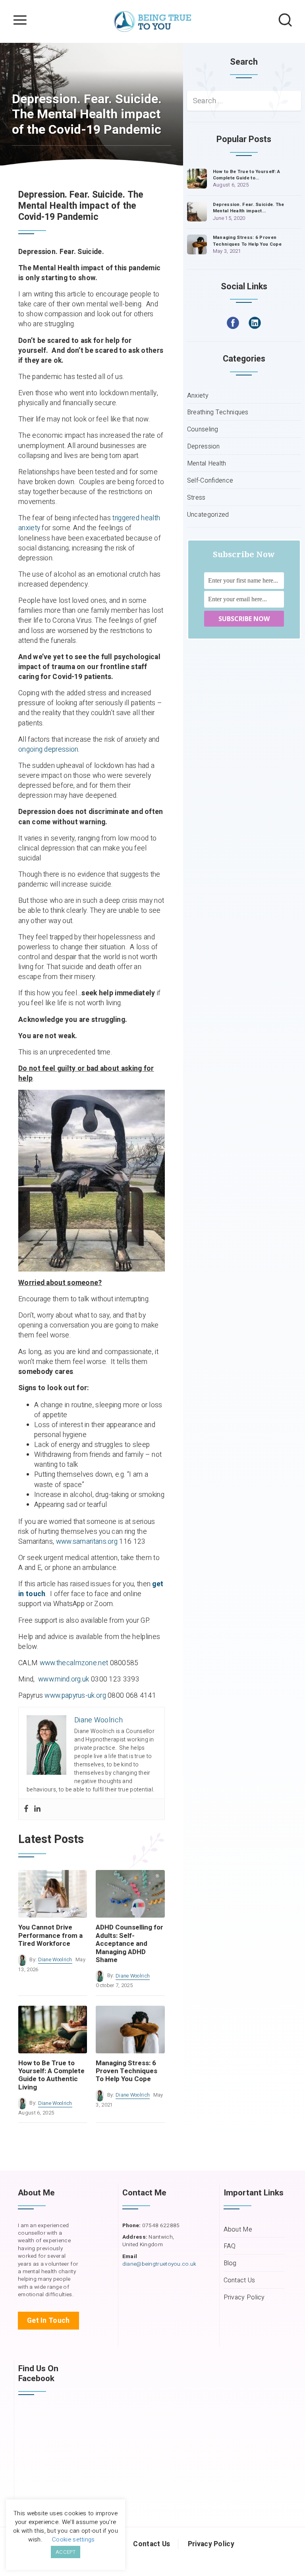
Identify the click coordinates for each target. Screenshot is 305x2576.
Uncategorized (208, 515)
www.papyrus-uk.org (75, 1696)
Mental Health (207, 464)
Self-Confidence (210, 481)
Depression (204, 447)
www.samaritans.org (87, 1542)
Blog (230, 2263)
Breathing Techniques (218, 413)
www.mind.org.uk (64, 1679)
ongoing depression (48, 749)
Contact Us (239, 2281)
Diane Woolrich (55, 1960)
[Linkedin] (37, 1809)
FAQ (230, 2246)
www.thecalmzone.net (74, 1663)
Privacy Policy (244, 2298)
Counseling (203, 430)
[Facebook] (26, 1809)
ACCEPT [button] (66, 2552)
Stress (196, 498)
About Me (238, 2230)
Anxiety (198, 396)
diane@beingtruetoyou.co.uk (159, 2264)
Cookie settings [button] (73, 2539)
